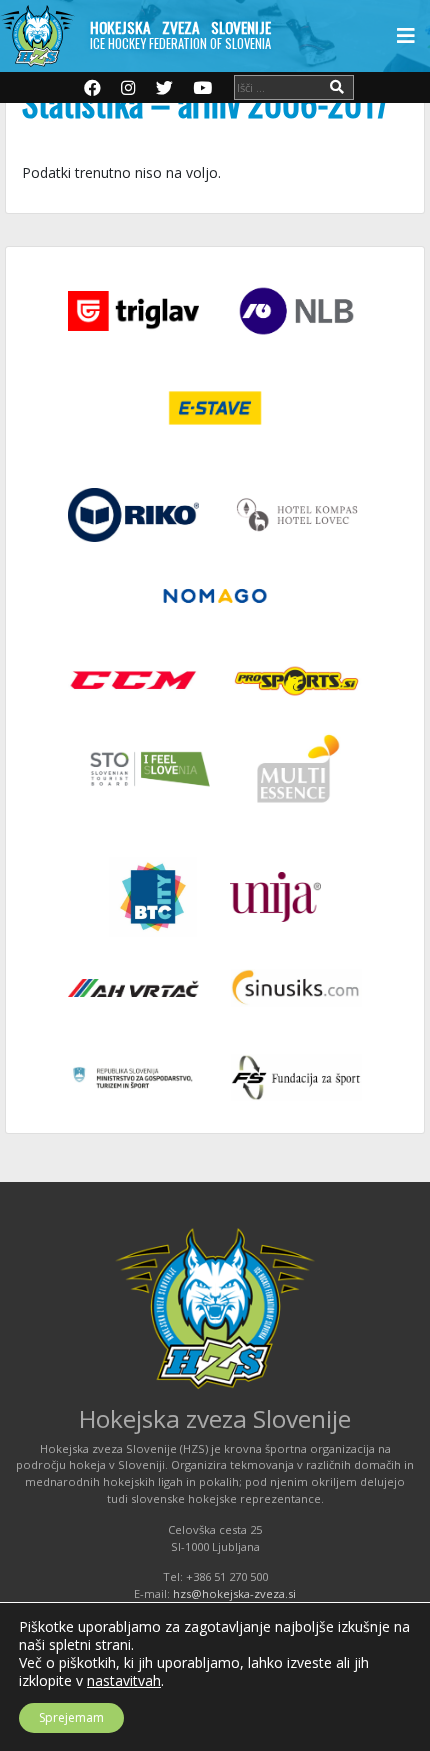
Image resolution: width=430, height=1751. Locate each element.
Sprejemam (71, 1717)
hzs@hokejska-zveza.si (234, 1593)
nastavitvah (124, 1681)
